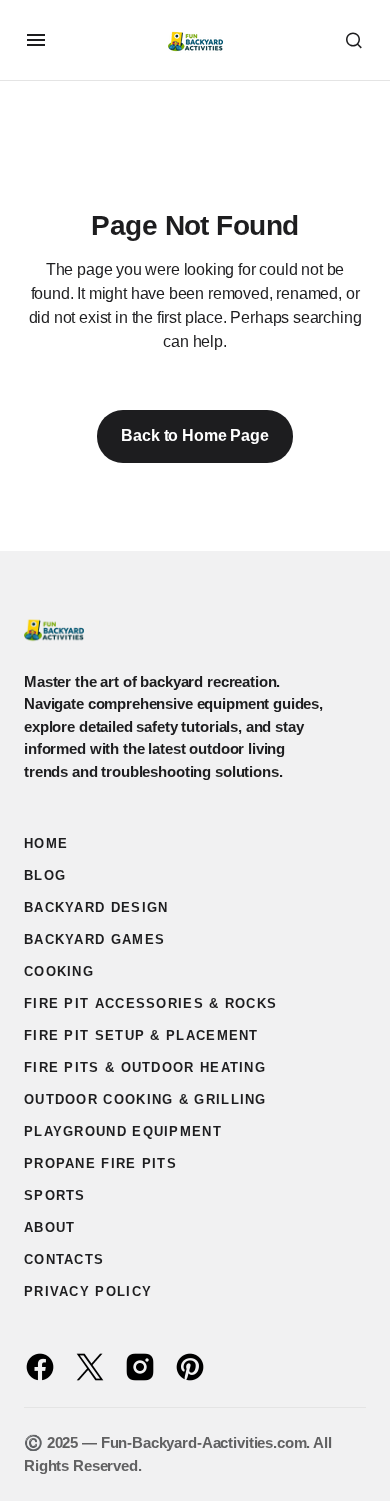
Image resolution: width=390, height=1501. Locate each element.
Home (46, 843)
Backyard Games (94, 939)
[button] (36, 40)
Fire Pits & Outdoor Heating (145, 1067)
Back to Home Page (194, 435)
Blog (45, 875)
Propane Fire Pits (100, 1163)
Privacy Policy (88, 1291)
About (50, 1227)
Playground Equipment (123, 1131)
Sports (55, 1195)
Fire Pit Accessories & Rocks (150, 1003)
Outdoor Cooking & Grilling (145, 1099)
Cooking (59, 971)
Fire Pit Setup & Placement (141, 1035)
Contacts (64, 1259)
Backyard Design (96, 907)
